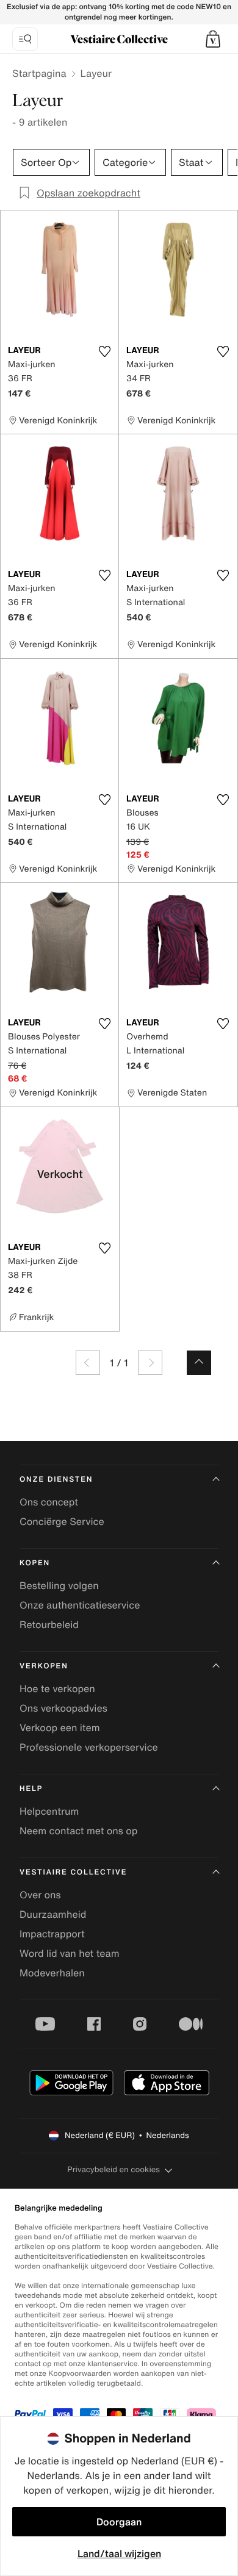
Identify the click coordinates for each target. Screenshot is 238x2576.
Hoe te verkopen (57, 1688)
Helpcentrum (49, 1811)
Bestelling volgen (59, 1585)
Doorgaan (119, 2522)
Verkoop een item (60, 1727)
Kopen (35, 1563)
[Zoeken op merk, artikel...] (25, 39)
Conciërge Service (62, 1521)
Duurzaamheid (53, 1914)
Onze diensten (56, 1480)
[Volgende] (150, 1363)
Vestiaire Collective (73, 1872)
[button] (213, 39)
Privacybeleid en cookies (114, 2169)
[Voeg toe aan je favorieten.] (104, 351)
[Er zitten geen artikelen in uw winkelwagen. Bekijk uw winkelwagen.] (213, 39)
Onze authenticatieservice (80, 1605)
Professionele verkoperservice (89, 1747)
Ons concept (49, 1502)
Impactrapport (52, 1934)
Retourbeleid (49, 1624)
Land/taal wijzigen (119, 2553)
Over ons (40, 1895)
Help (31, 1789)
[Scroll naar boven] (199, 1363)
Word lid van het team (70, 1953)
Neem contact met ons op (78, 1831)
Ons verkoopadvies (63, 1708)
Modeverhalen (52, 1973)
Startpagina (39, 73)
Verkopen (44, 1666)
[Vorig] (88, 1363)
